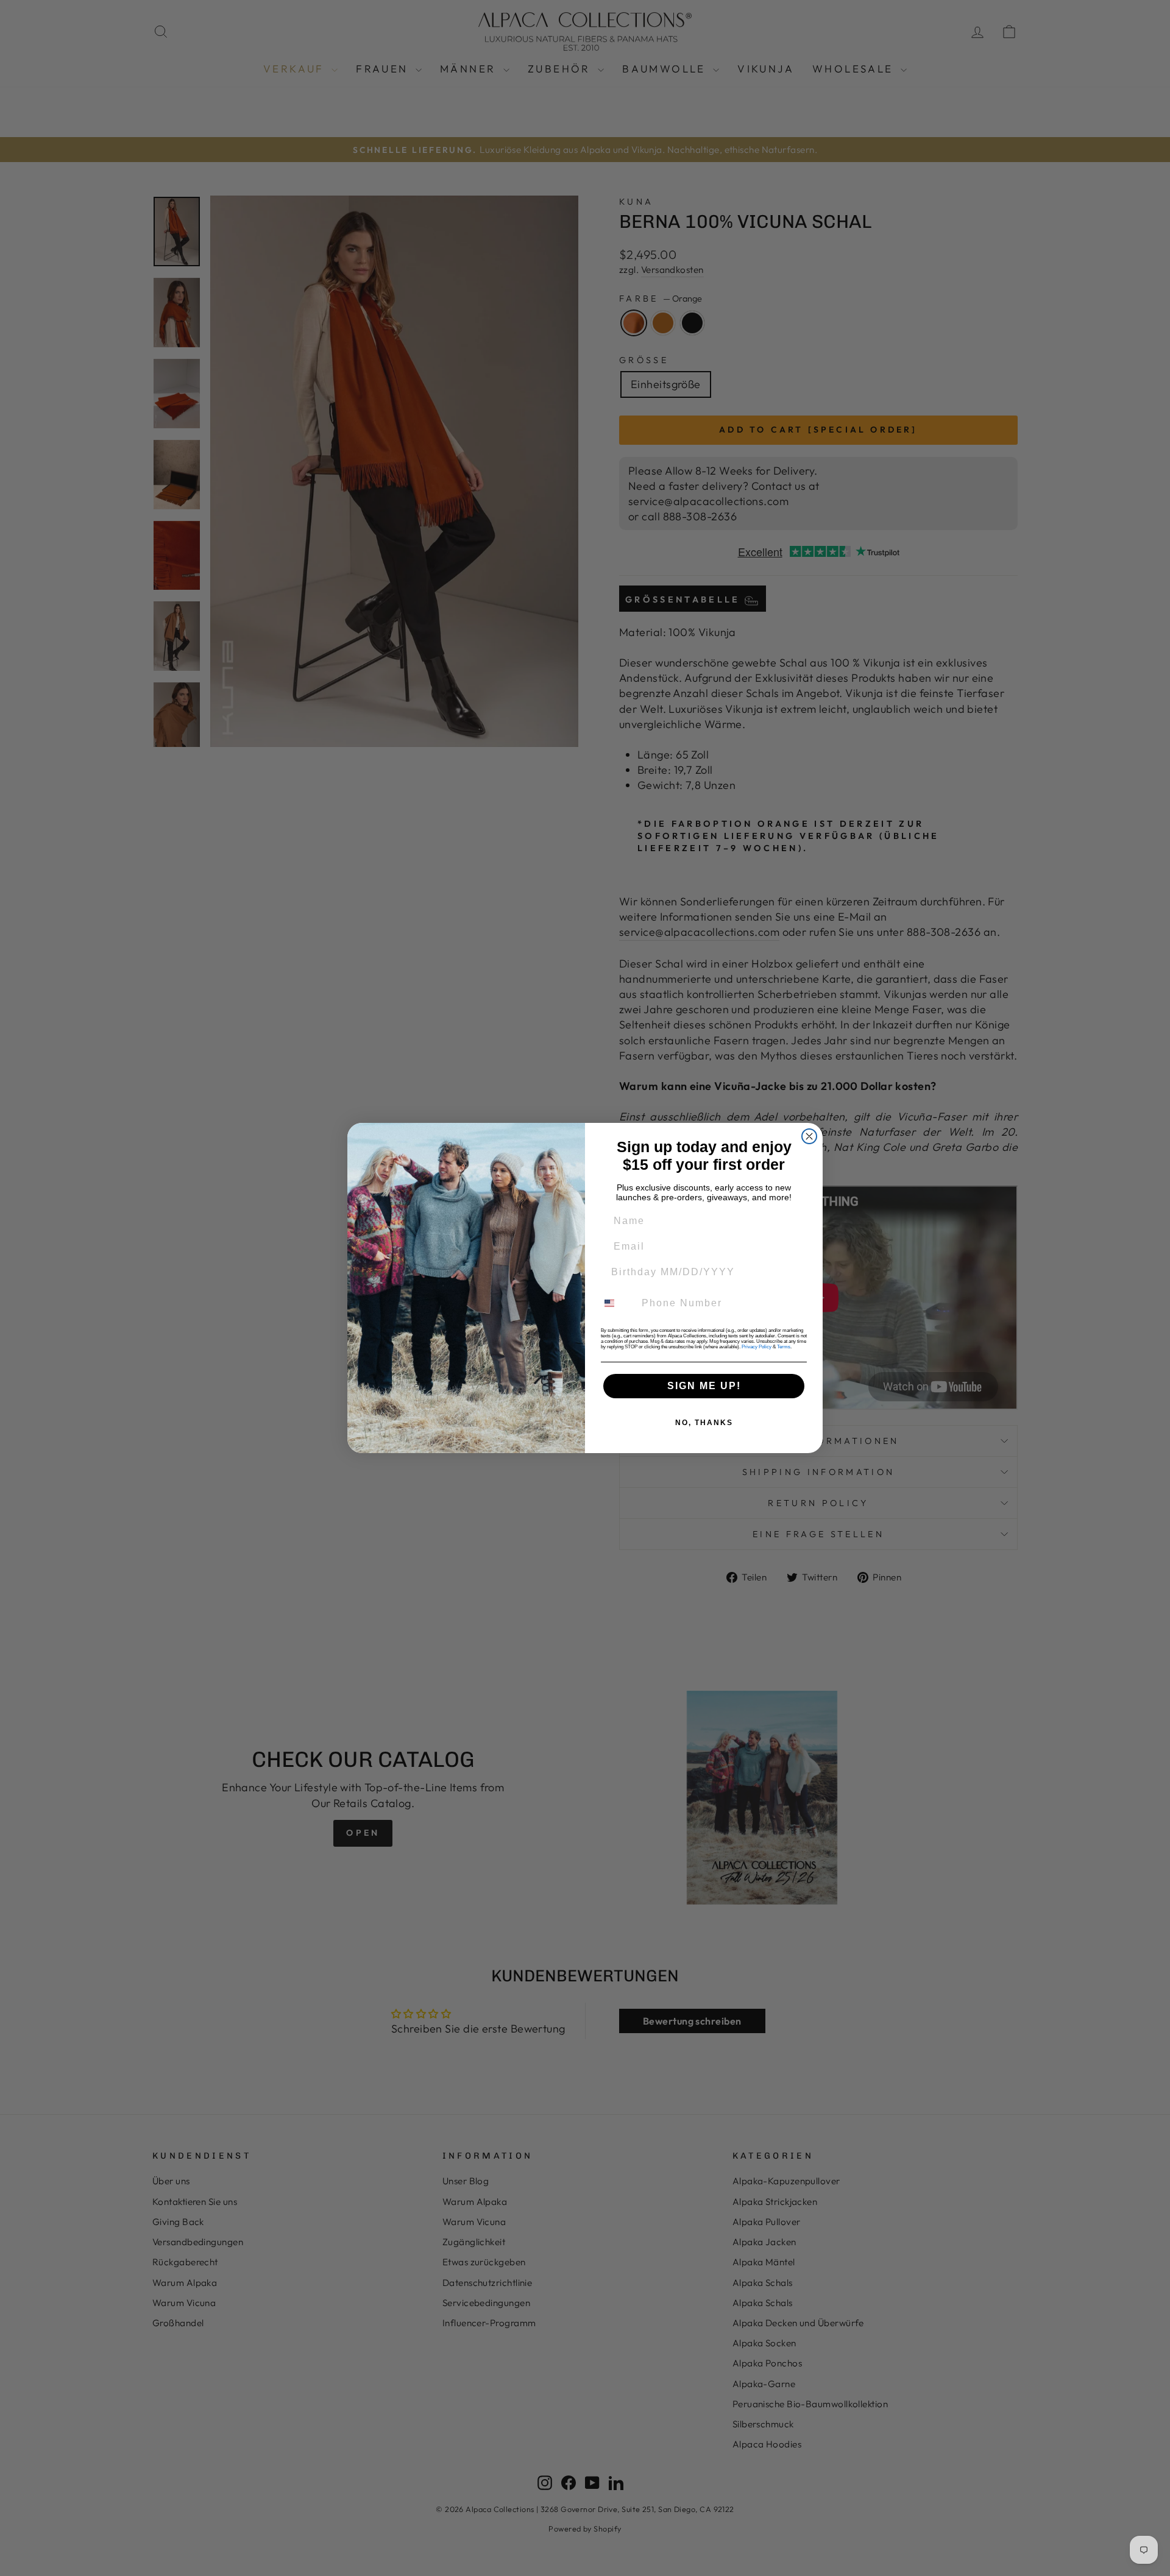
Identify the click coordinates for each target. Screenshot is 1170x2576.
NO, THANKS (704, 1423)
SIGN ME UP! (704, 1386)
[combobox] (617, 1303)
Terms (784, 1347)
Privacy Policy (757, 1347)
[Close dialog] (809, 1136)
